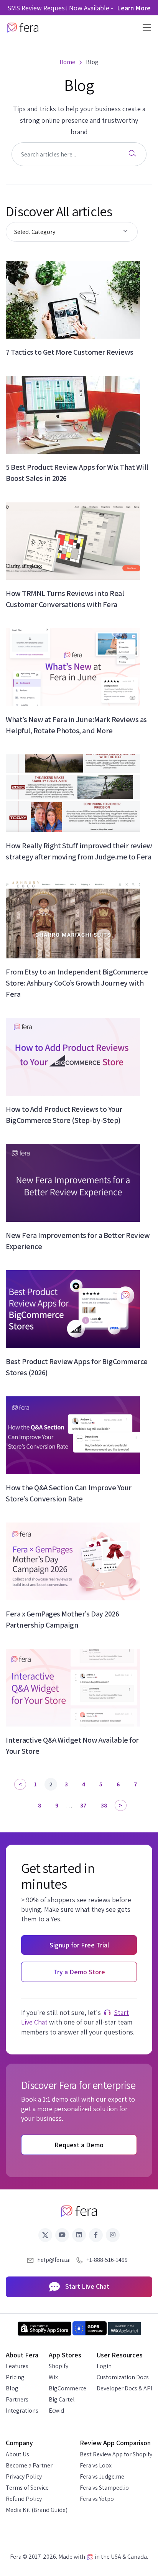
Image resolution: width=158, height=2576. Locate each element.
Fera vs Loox (96, 2465)
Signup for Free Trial (79, 1945)
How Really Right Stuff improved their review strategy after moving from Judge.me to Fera (79, 851)
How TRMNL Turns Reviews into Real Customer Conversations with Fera (65, 599)
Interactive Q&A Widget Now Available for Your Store (72, 1746)
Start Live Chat (86, 2286)
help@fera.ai (54, 2260)
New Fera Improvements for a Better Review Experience (78, 1241)
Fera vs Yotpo (97, 2499)
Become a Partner (29, 2465)
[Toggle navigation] (144, 27)
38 (104, 1805)
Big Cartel (62, 2399)
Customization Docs (123, 2377)
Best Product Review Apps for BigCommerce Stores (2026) (77, 1367)
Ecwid (56, 2411)
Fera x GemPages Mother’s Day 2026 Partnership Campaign (62, 1619)
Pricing (15, 2377)
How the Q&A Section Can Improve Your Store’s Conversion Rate (69, 1493)
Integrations (22, 2411)
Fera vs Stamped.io (104, 2488)
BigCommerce (67, 2388)
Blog (12, 2388)
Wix (53, 2377)
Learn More (134, 8)
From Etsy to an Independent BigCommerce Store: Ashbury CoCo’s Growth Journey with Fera (77, 983)
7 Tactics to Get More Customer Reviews (70, 352)
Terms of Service (27, 2488)
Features (17, 2366)
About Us (17, 2454)
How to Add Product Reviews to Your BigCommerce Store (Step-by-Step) (64, 1115)
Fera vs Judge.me (102, 2476)
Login (104, 2366)
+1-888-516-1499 (107, 2260)
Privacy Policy (24, 2476)
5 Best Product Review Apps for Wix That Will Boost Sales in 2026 (77, 473)
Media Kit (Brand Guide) (37, 2510)
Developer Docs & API (124, 2388)
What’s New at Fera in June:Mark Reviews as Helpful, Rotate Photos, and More (76, 725)
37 (83, 1805)
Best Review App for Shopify (116, 2454)
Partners (17, 2399)
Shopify (58, 2366)
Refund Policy (24, 2499)
